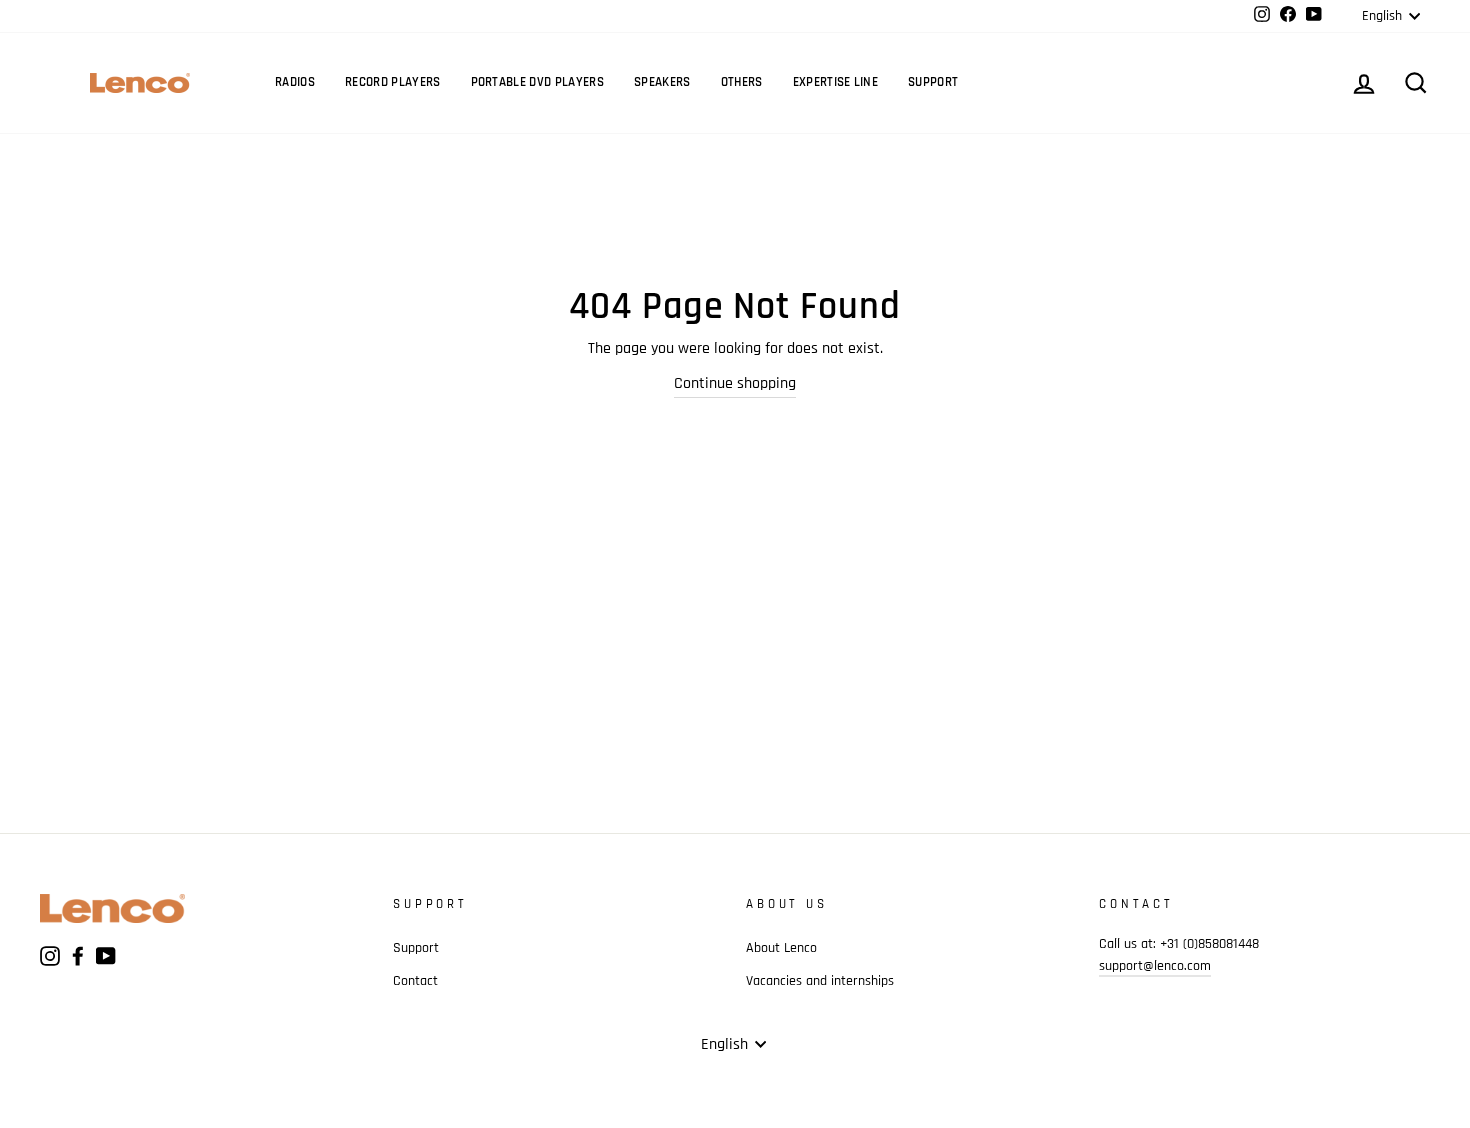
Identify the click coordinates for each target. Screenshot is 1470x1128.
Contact (415, 981)
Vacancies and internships (820, 981)
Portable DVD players (538, 82)
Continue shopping (735, 383)
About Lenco (781, 948)
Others (742, 82)
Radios (295, 82)
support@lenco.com (1155, 966)
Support (933, 82)
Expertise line (836, 82)
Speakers (662, 82)
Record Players (393, 82)
